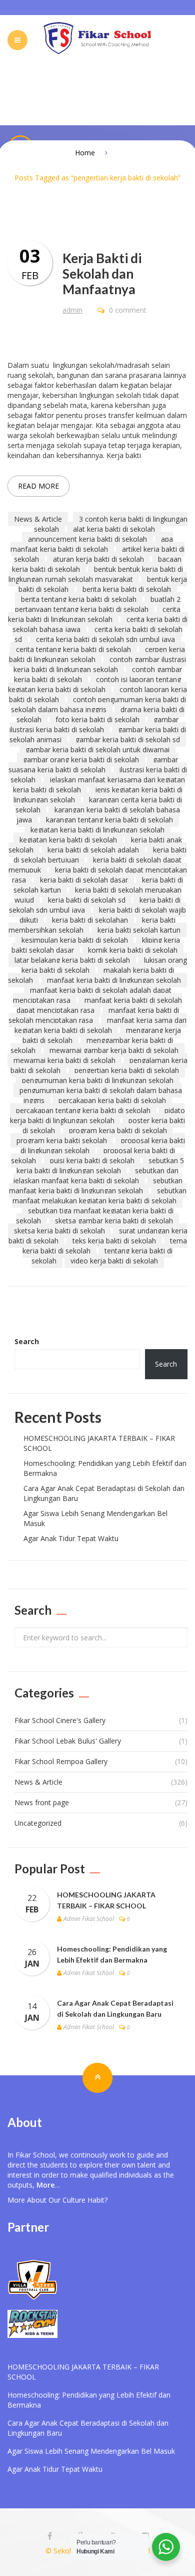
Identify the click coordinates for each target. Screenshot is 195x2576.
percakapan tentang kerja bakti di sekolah (83, 1110)
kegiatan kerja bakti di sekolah (68, 840)
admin (72, 310)
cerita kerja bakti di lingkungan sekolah (94, 614)
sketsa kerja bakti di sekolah (59, 1231)
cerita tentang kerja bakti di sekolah (73, 649)
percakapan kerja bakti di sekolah (112, 1100)
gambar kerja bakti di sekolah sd (128, 739)
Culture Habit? (85, 2200)
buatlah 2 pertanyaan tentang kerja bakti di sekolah (98, 604)
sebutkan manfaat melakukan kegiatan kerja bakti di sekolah (99, 1196)
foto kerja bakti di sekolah (97, 719)
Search (27, 1341)
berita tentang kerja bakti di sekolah (79, 599)
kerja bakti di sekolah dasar (84, 880)
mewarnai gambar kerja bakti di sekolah (114, 1050)
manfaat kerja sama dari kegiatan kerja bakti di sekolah (101, 1025)
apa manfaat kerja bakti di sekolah (92, 544)
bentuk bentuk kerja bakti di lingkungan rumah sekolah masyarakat (96, 574)
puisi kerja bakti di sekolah (92, 1160)
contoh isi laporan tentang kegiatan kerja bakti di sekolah (94, 684)
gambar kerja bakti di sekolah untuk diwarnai (97, 749)
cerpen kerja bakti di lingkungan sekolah (97, 654)
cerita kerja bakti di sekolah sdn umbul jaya (105, 639)
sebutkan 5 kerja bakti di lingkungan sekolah (100, 1165)
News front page (42, 1802)
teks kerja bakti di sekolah (114, 1241)
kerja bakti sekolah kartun (139, 930)
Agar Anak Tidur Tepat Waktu (71, 1538)
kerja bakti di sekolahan (90, 920)
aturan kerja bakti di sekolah (98, 559)
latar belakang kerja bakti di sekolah (72, 960)
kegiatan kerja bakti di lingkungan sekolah (97, 830)
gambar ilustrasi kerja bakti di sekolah (94, 724)
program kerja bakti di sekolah (118, 1130)
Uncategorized (38, 1823)
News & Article (38, 519)
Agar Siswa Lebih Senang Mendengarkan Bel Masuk (91, 2451)
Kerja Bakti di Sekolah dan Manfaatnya (102, 274)
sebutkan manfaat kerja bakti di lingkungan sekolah (96, 1186)
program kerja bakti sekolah (62, 1140)
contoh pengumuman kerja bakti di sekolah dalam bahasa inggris (99, 704)
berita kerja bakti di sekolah (127, 589)
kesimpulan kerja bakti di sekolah (75, 940)
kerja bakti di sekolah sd (87, 900)
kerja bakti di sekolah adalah (93, 850)
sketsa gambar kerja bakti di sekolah (114, 1221)
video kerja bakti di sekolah (114, 1261)
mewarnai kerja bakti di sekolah (64, 1060)
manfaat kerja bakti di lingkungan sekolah (114, 980)
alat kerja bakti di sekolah (114, 529)
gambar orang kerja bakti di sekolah (81, 760)
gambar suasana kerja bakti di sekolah (93, 765)
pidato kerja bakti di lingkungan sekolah (97, 1115)
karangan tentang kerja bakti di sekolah (109, 820)
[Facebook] (50, 2536)
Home (85, 153)
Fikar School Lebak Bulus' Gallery (68, 1741)
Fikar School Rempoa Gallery (61, 1761)
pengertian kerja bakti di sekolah (127, 1070)
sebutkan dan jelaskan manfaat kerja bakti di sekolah (96, 1175)
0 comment (127, 310)
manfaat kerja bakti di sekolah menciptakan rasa (94, 1015)
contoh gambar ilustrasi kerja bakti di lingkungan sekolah (100, 664)
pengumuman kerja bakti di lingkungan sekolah (98, 1080)
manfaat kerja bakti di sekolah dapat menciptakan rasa (99, 1005)
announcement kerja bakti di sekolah (87, 539)
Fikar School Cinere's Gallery (60, 1720)
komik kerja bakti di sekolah (133, 950)
